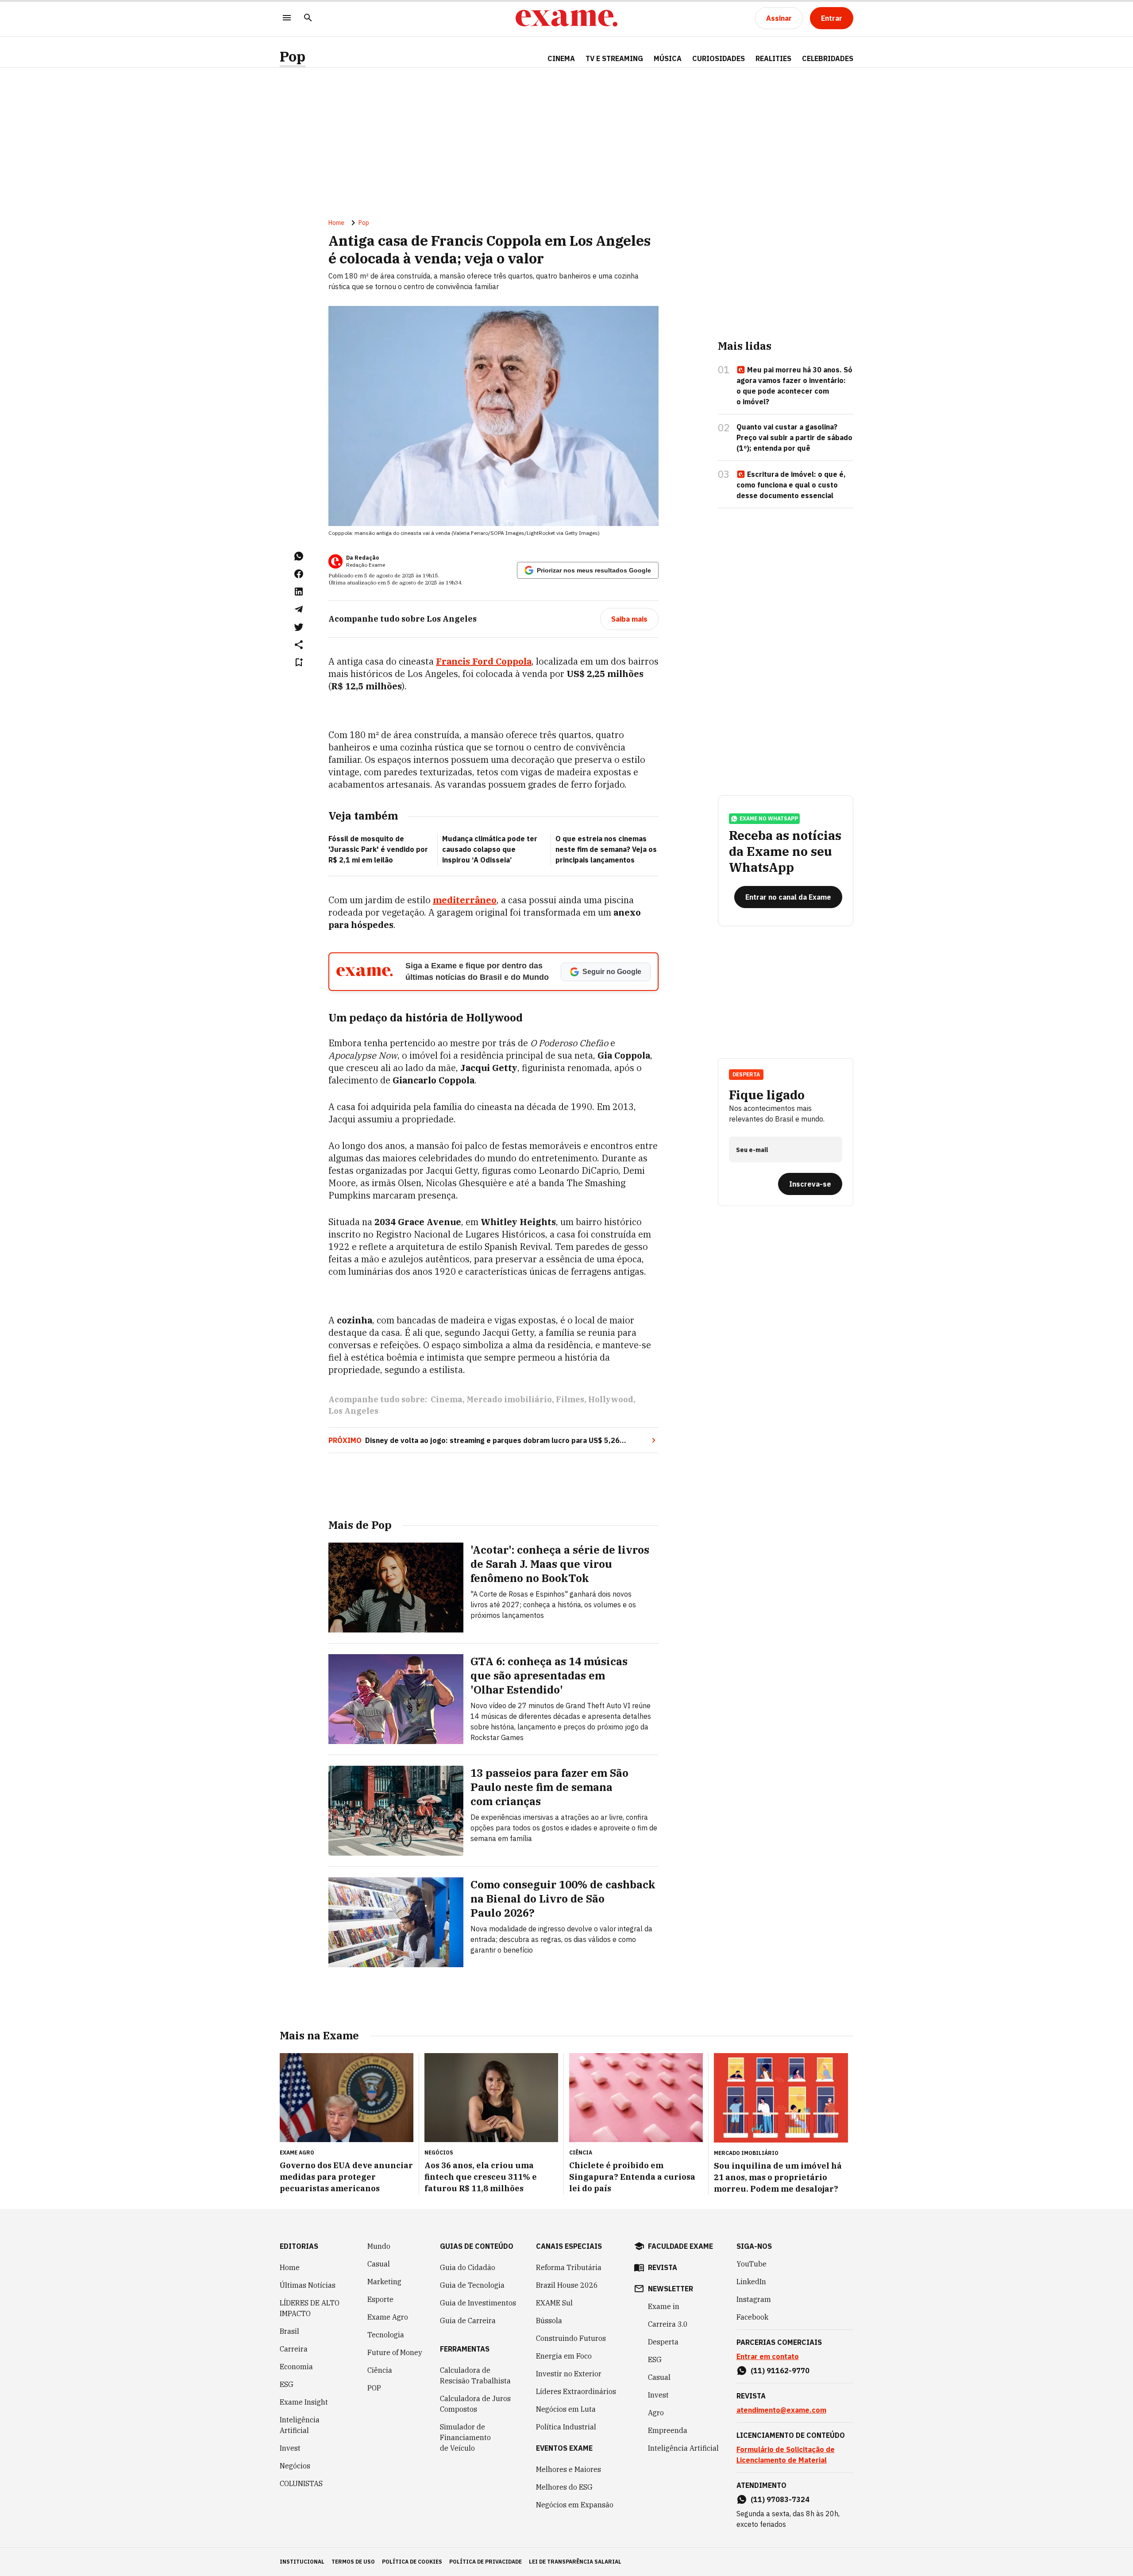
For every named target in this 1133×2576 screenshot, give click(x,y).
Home (336, 223)
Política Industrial (566, 2427)
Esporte (380, 2299)
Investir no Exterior (569, 2374)
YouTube (751, 2264)
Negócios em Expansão (575, 2505)
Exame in (664, 2306)
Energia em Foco (564, 2356)
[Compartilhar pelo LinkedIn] (299, 592)
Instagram (754, 2299)
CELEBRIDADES (828, 58)
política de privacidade (486, 2562)
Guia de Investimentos (478, 2303)
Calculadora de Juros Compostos (475, 2404)
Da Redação (362, 558)
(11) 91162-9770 (780, 2371)
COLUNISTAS (301, 2483)
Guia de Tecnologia (472, 2285)
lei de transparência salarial (575, 2562)
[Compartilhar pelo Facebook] (299, 574)
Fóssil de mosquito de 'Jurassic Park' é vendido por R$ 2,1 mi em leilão (378, 849)
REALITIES (773, 58)
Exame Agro (388, 2317)
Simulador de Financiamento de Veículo (465, 2437)
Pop (293, 56)
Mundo (379, 2246)
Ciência (380, 2370)
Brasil (289, 2331)
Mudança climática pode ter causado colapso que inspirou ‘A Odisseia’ (490, 849)
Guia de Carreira (468, 2321)
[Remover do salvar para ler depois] (299, 662)
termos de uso (353, 2562)
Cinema (447, 1399)
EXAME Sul (554, 2303)
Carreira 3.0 (668, 2324)
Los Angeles (353, 1411)
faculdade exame (680, 2246)
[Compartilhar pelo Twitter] (299, 627)
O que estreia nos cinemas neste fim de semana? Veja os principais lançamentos (606, 849)
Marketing (384, 2282)
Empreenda (668, 2430)
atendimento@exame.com (781, 2410)
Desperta (663, 2342)
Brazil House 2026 (567, 2285)
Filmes (570, 1399)
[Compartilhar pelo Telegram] (299, 609)
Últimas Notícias (308, 2285)
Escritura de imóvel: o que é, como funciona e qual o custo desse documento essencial (791, 485)
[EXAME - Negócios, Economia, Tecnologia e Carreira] (566, 18)
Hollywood (611, 1399)
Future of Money (395, 2352)
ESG (287, 2384)
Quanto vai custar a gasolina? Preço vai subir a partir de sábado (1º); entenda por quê (794, 437)
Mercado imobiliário (509, 1399)
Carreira (294, 2349)
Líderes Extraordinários (576, 2391)
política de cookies (412, 2562)
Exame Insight (304, 2402)
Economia (296, 2367)
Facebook (752, 2317)
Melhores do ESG (564, 2487)
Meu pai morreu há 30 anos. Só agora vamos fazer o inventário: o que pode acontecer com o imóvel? (794, 386)
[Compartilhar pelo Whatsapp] (299, 556)
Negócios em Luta (566, 2409)
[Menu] (287, 18)
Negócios (295, 2466)
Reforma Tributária (569, 2267)
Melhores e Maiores (568, 2469)
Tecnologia (386, 2335)
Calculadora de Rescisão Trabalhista (475, 2375)
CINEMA (561, 58)
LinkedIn (751, 2282)
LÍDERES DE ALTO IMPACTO (310, 2308)
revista (663, 2267)
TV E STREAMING (614, 58)
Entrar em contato (768, 2356)
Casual (379, 2264)
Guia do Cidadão (468, 2267)
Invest (290, 2448)
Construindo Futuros (571, 2338)
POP (374, 2388)
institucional (302, 2562)
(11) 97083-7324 (780, 2499)
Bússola (549, 2321)
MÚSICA (668, 58)
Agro (656, 2413)
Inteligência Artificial (300, 2425)
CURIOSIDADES (719, 58)
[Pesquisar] (308, 18)
